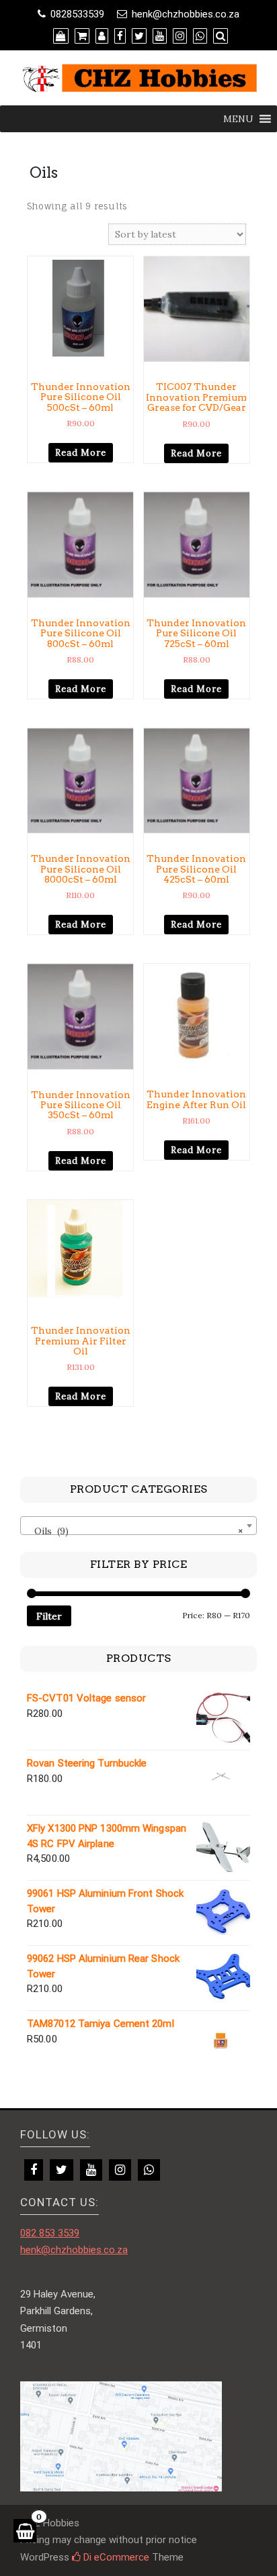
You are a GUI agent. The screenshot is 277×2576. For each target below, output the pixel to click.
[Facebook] (34, 2170)
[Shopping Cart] (25, 2531)
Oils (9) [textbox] (134, 1531)
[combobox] (138, 1526)
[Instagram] (120, 2170)
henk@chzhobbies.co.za (186, 14)
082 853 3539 (50, 2233)
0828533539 (77, 14)
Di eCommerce (115, 2557)
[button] (238, 119)
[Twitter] (62, 2170)
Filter (49, 1616)
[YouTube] (91, 2170)
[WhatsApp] (149, 2170)
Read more (81, 453)
